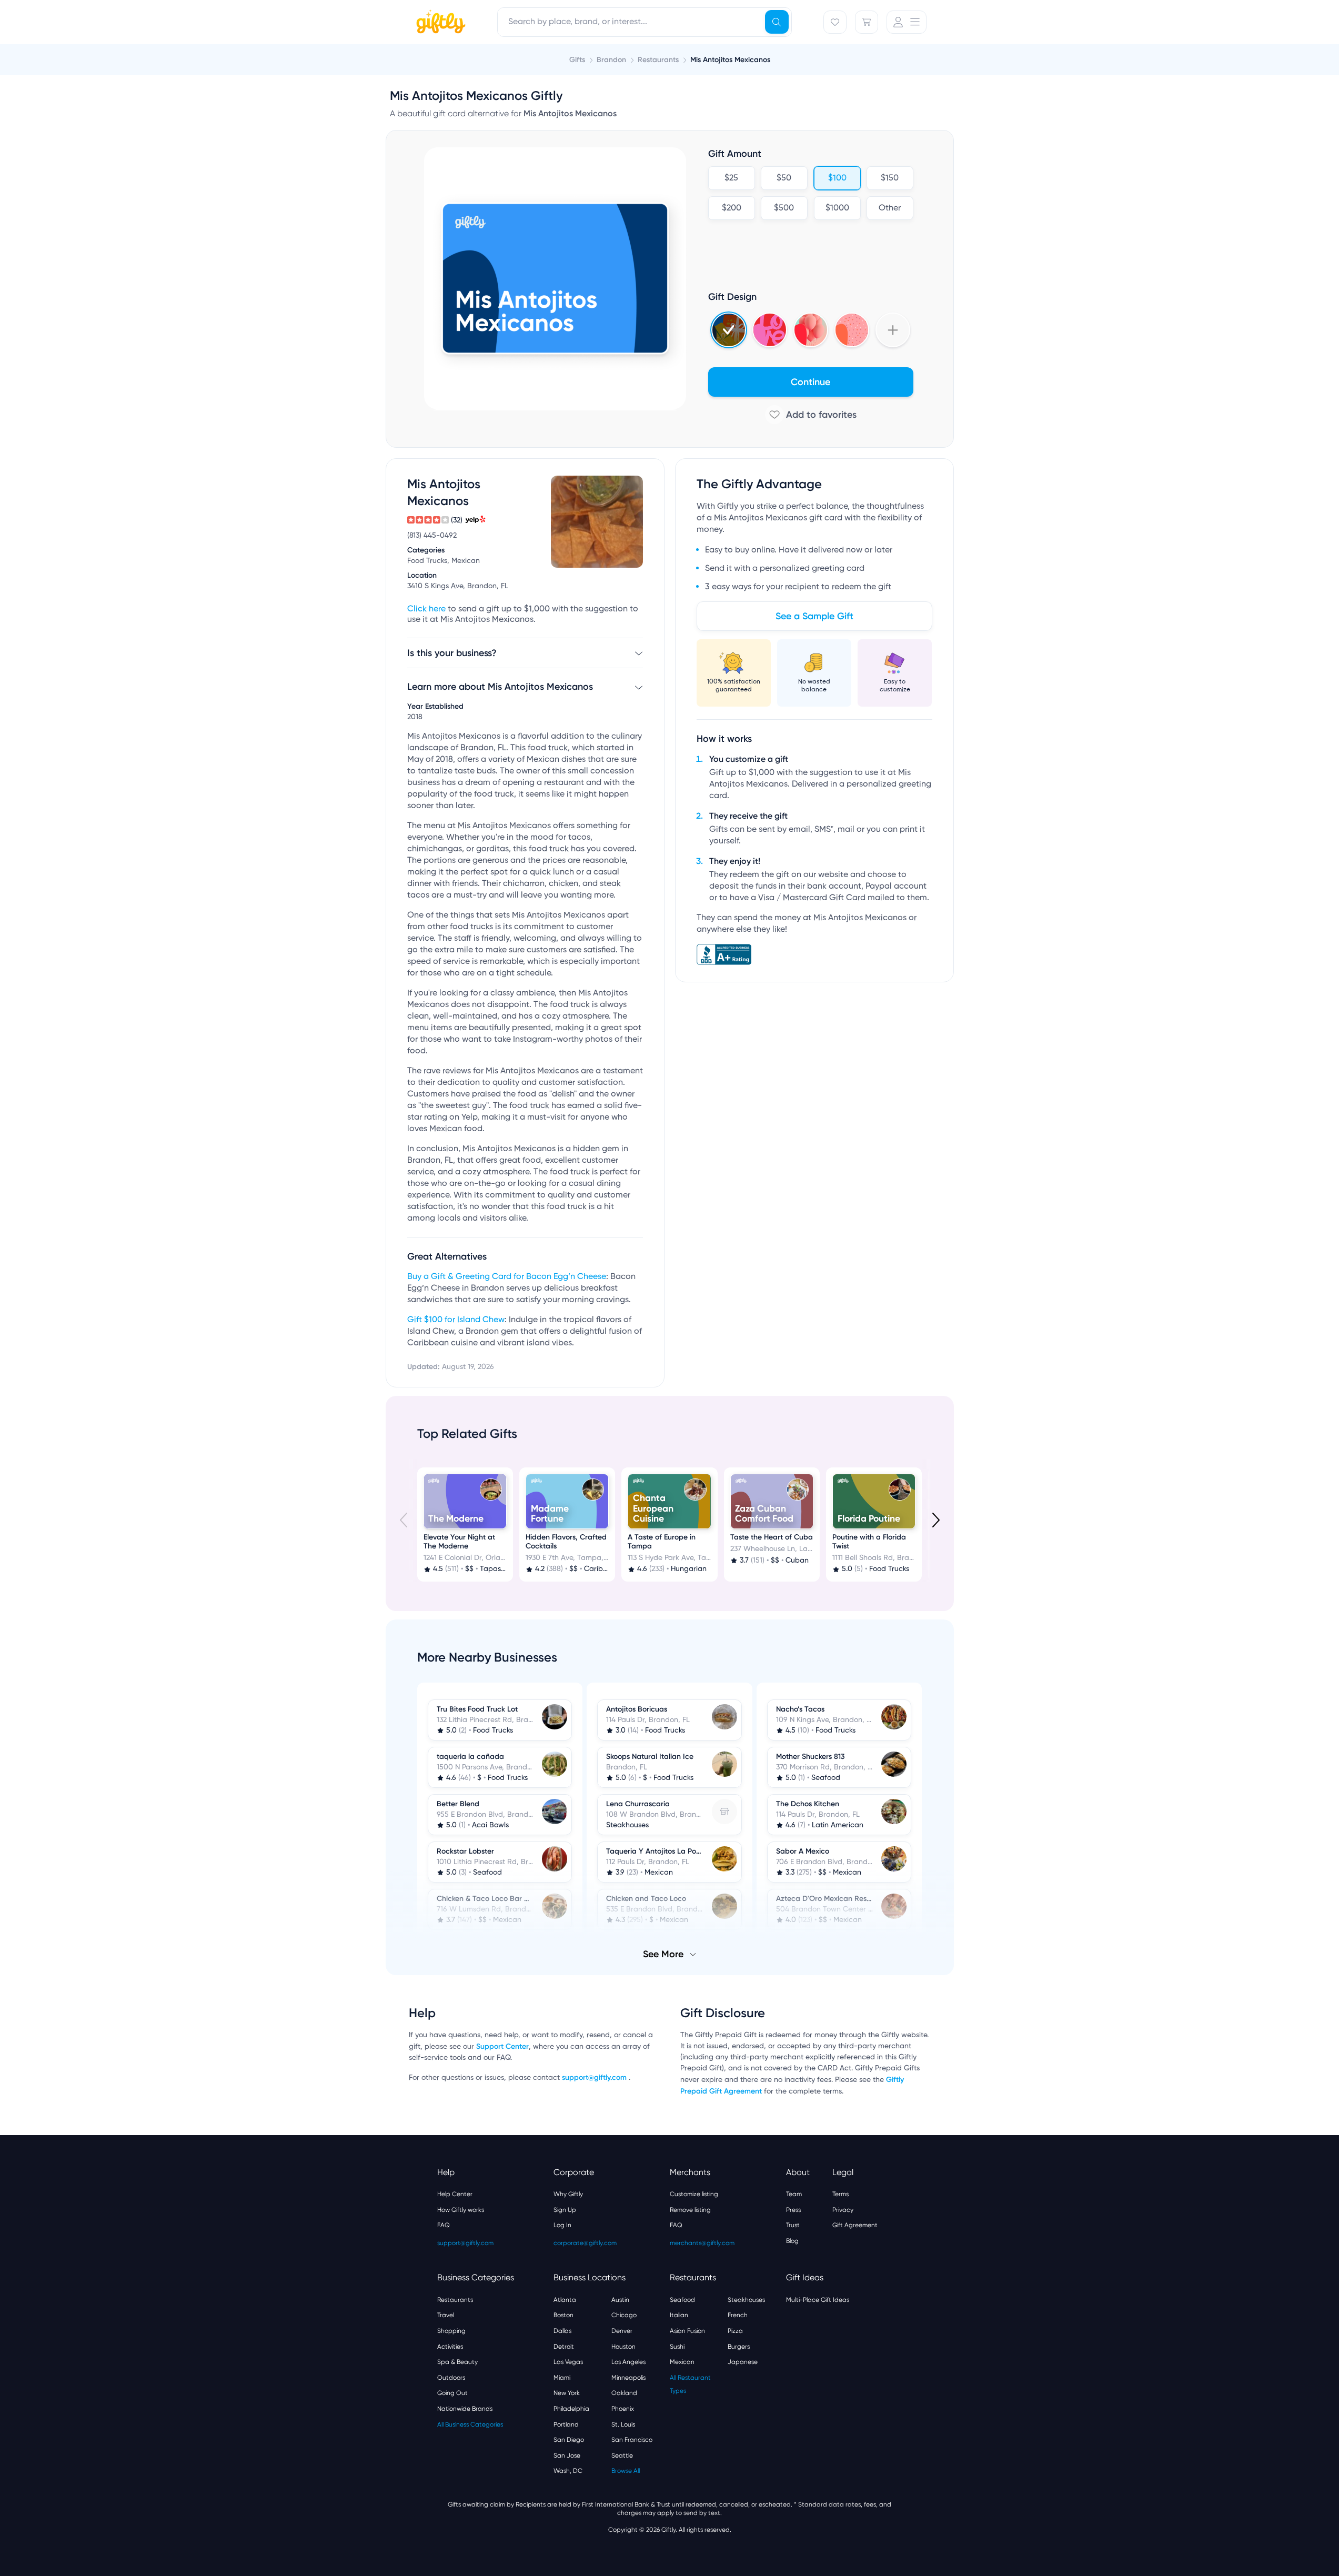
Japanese (743, 2362)
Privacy (843, 2210)
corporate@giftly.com (585, 2243)
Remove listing (690, 2210)
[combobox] (645, 22)
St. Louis (623, 2424)
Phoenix (623, 2409)
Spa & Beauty (457, 2362)
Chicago (624, 2315)
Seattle (622, 2456)
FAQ (444, 2225)
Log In (562, 2225)
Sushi (677, 2347)
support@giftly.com (595, 2077)
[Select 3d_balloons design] (811, 330)
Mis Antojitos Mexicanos (730, 60)
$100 (837, 178)
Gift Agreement (855, 2225)
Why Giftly (568, 2194)
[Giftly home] (439, 23)
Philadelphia (571, 2409)
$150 (890, 178)
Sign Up (565, 2210)
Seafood (682, 2300)
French (738, 2315)
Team (794, 2194)
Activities (450, 2347)
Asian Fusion (687, 2331)
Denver (622, 2331)
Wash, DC (568, 2471)
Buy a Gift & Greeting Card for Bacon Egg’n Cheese (507, 1277)
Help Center (455, 2194)
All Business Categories (470, 2424)
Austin (620, 2300)
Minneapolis (628, 2378)
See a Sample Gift (814, 616)
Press (793, 2210)
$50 (784, 178)
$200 (731, 208)
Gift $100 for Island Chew (456, 1320)
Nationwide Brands (465, 2409)
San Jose (567, 2456)
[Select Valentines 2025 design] (770, 330)
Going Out (452, 2393)
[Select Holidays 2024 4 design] (729, 330)
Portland (566, 2424)
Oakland (624, 2393)
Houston (623, 2347)
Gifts (577, 60)
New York (567, 2393)
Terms (840, 2194)
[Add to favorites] (811, 415)
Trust (793, 2225)
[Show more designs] (893, 330)
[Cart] (867, 22)
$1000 (837, 208)
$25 (731, 178)
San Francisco (632, 2440)
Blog (792, 2241)
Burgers (739, 2347)
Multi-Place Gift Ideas (818, 2300)
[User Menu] (907, 22)
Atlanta (565, 2300)
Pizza (735, 2331)
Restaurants (455, 2300)
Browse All (626, 2471)
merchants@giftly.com (702, 2243)
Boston (563, 2315)
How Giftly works (461, 2210)
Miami (562, 2378)
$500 (784, 208)
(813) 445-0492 (432, 536)
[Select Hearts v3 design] (852, 330)
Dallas (562, 2331)
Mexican (682, 2362)
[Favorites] (835, 22)
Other (890, 208)
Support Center (502, 2046)
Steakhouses (746, 2300)
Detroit (564, 2347)
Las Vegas (568, 2362)
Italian (679, 2315)
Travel (446, 2315)
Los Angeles (628, 2362)
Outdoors (451, 2378)
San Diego (569, 2440)
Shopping (451, 2331)
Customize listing (694, 2194)
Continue (811, 382)
